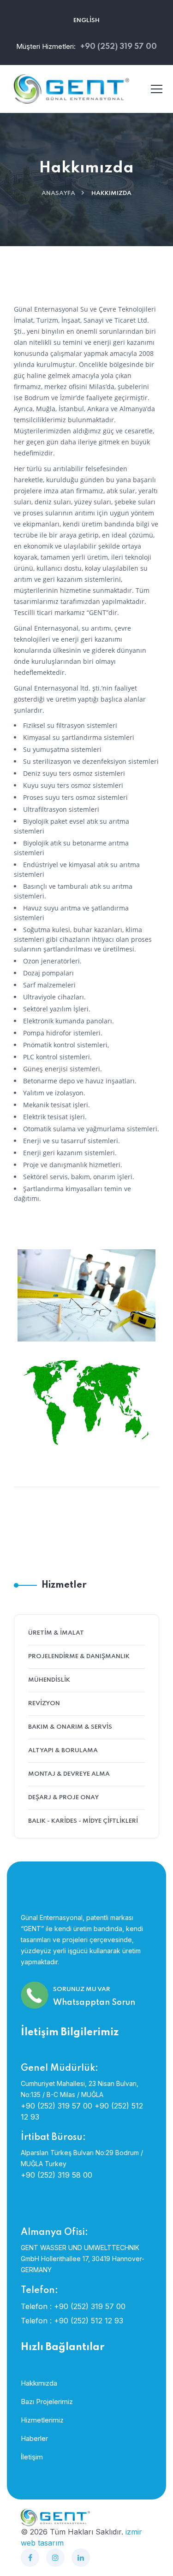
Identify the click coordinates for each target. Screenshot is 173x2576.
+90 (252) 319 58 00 (57, 2175)
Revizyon (44, 1704)
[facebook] (30, 2558)
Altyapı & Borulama (63, 1751)
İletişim (32, 2457)
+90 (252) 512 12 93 (89, 2321)
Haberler (34, 2438)
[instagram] (55, 2558)
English (86, 21)
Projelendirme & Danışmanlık (79, 1657)
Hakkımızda (39, 2383)
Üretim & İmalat (56, 1633)
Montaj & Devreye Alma (69, 1774)
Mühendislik (49, 1680)
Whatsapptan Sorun (94, 2003)
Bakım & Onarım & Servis (70, 1727)
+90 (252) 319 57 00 (57, 2106)
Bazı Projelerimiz (47, 2402)
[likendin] (81, 2558)
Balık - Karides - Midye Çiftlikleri (83, 1821)
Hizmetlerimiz (42, 2420)
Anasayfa (58, 193)
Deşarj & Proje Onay (63, 1798)
